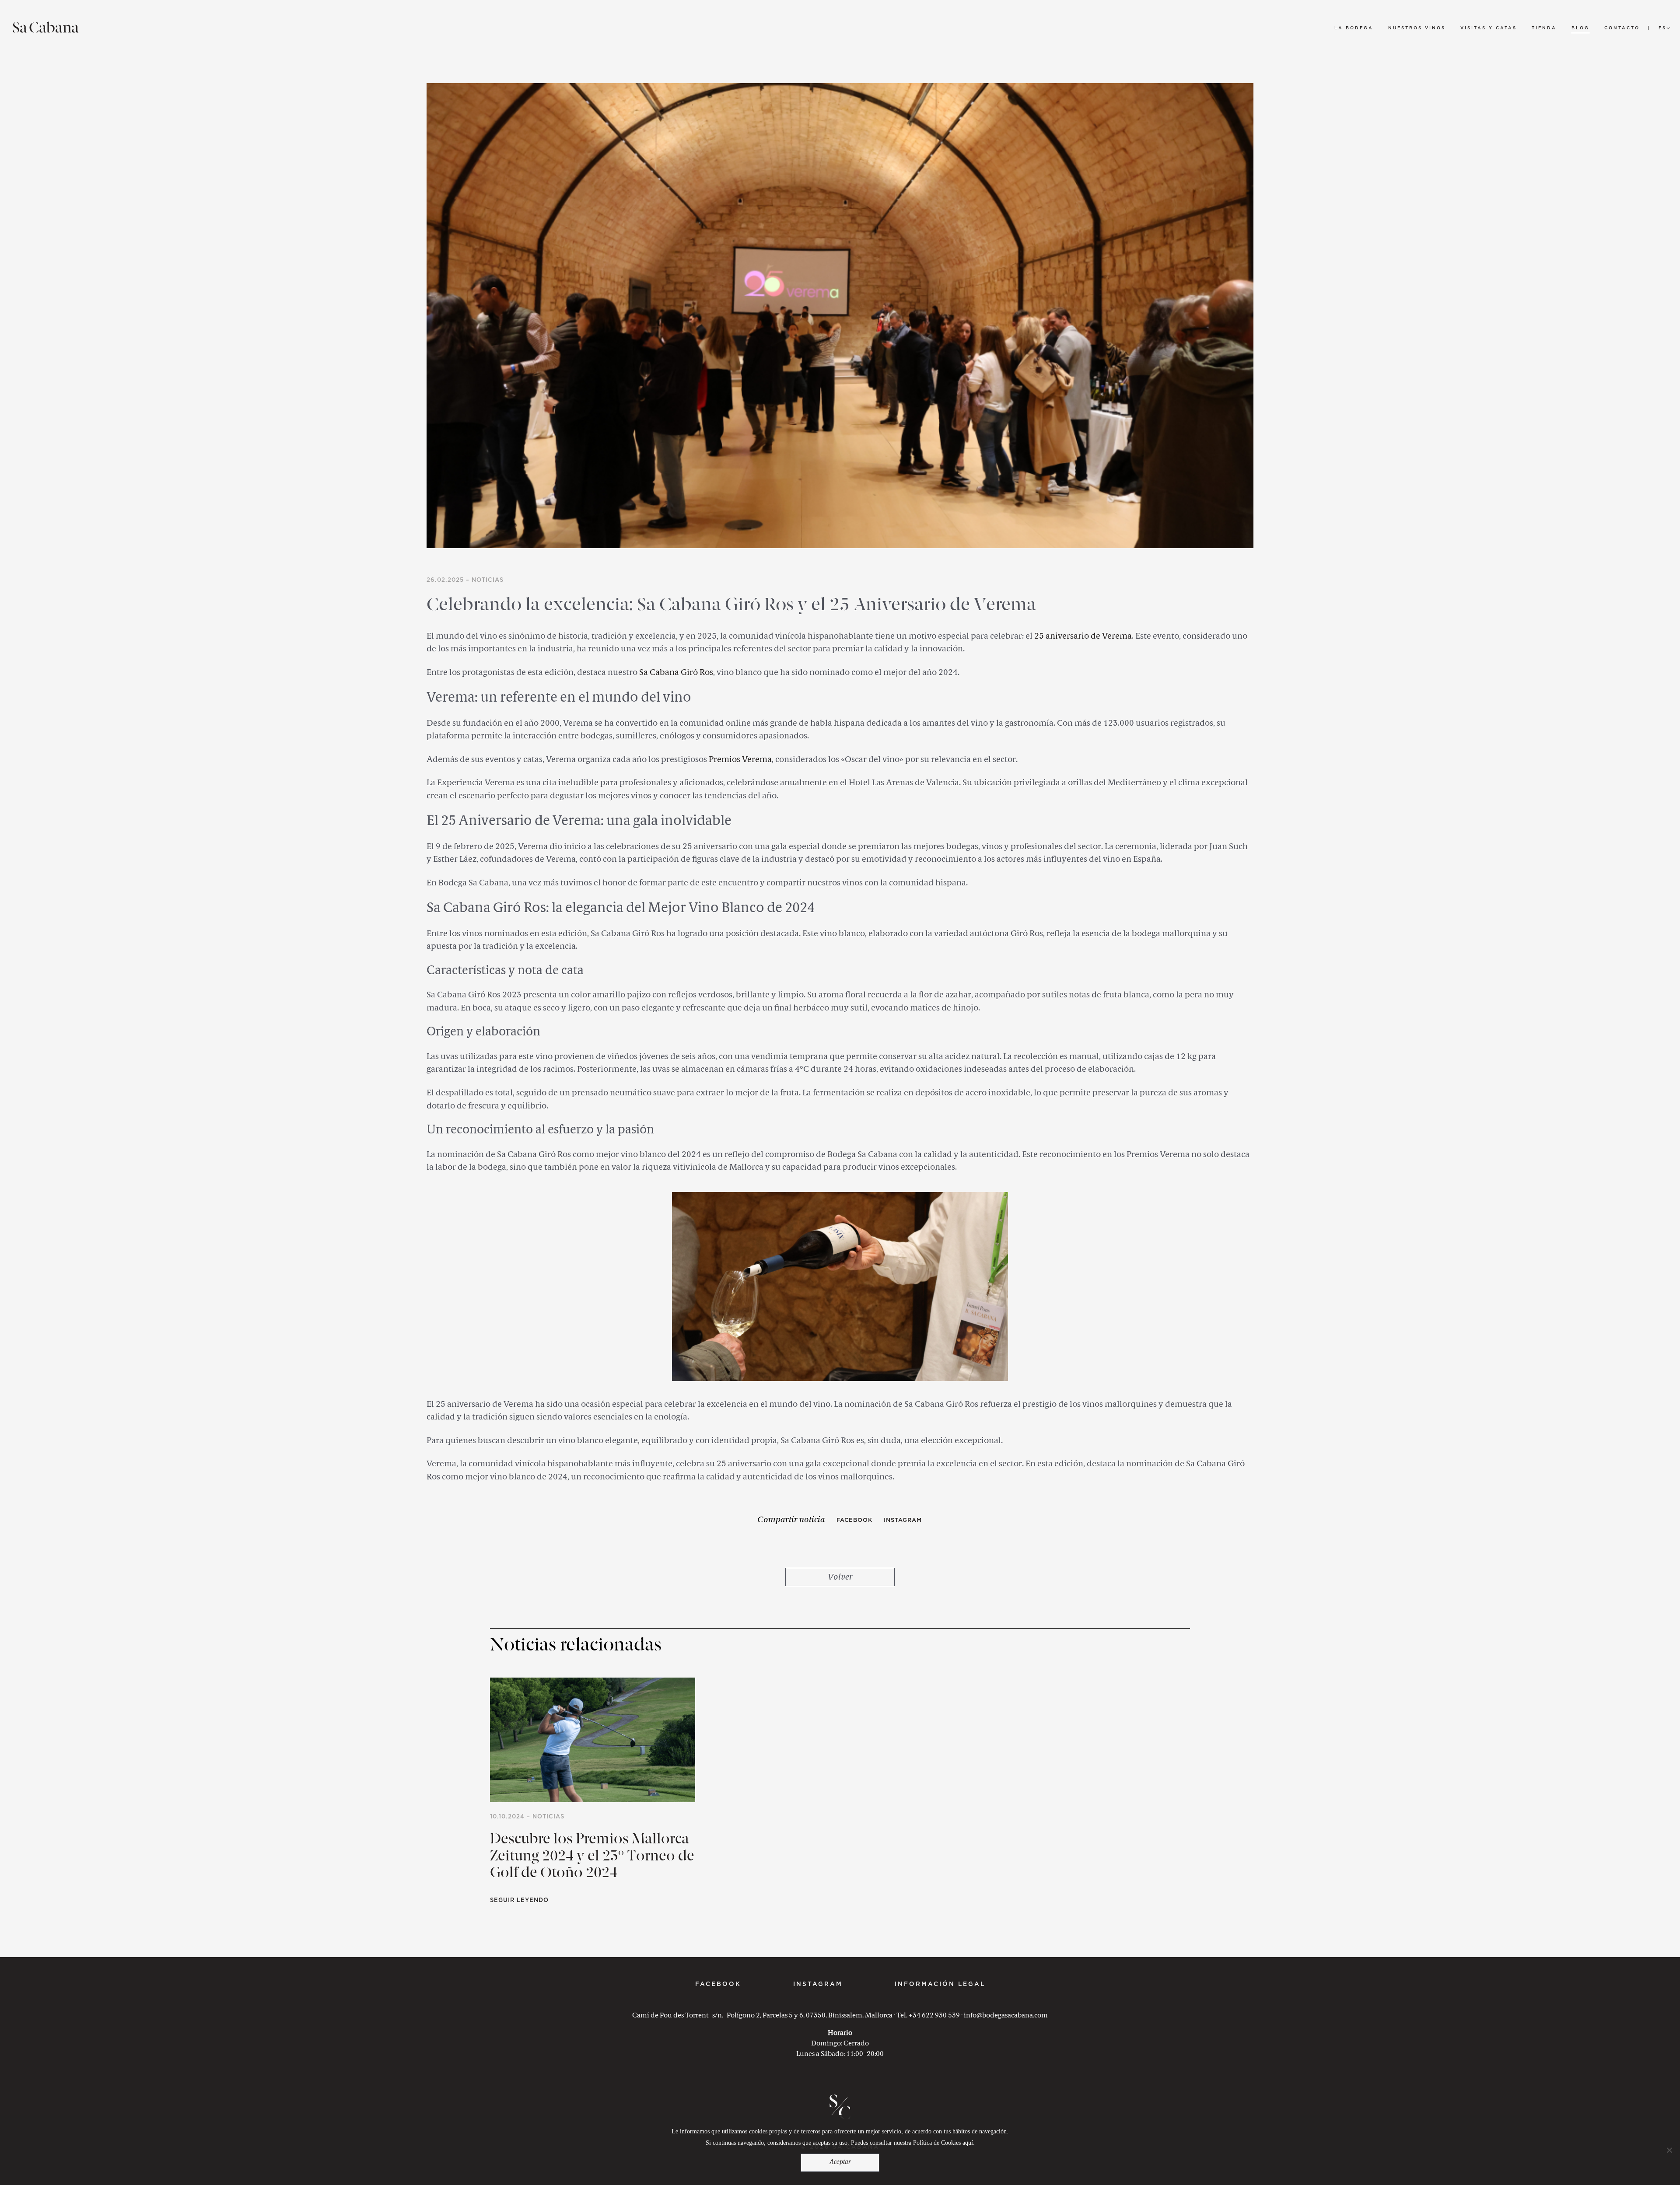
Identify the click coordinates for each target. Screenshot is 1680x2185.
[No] (1669, 2150)
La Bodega (1354, 28)
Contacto (1622, 28)
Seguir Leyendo (519, 1900)
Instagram (818, 1984)
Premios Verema (740, 760)
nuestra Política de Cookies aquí (933, 2143)
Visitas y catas (1489, 28)
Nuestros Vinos (1417, 28)
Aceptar (840, 2162)
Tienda (1544, 28)
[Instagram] (903, 1521)
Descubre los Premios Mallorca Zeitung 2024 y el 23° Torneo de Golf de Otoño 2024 (592, 1857)
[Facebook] (854, 1521)
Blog (1580, 28)
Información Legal (940, 1984)
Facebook (718, 1984)
